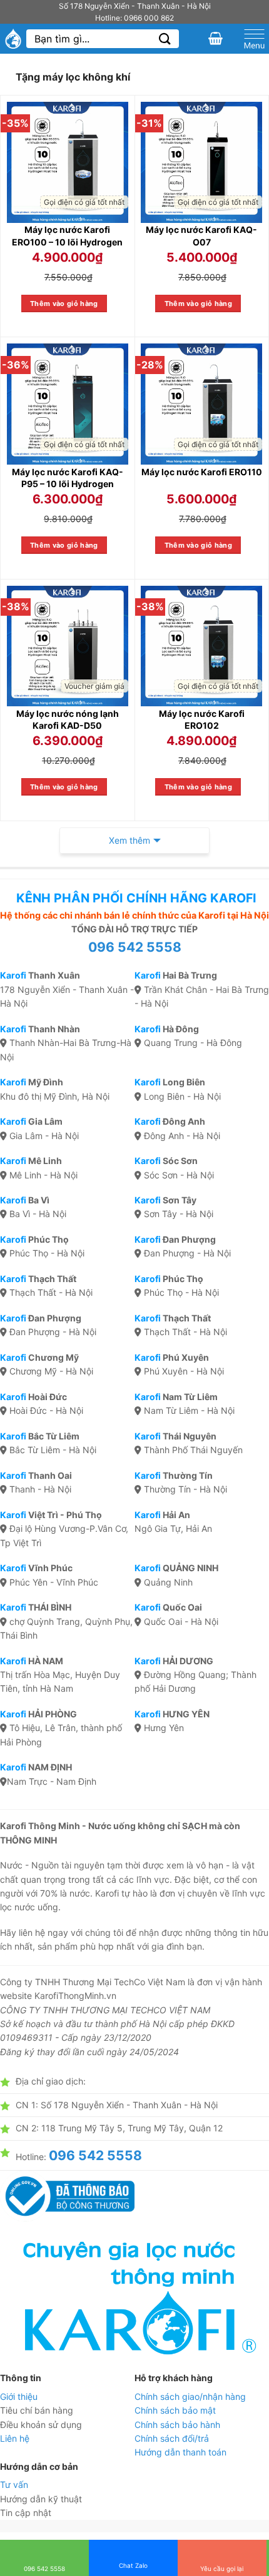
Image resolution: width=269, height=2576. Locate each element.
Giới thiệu (19, 2396)
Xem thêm (129, 840)
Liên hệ (15, 2438)
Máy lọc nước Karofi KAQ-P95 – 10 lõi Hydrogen (68, 478)
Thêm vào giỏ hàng (64, 303)
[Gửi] (165, 39)
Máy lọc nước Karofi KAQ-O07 (201, 236)
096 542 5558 (135, 947)
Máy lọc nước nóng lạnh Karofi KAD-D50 (68, 720)
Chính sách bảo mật (175, 2410)
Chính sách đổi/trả (172, 2438)
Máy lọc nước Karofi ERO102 (202, 720)
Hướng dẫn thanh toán (180, 2452)
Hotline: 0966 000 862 (134, 18)
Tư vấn (14, 2485)
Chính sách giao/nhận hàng (190, 2396)
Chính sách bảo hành (177, 2425)
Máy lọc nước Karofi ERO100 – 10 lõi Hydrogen (67, 236)
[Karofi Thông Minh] (13, 39)
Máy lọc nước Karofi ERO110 (202, 472)
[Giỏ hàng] (216, 38)
